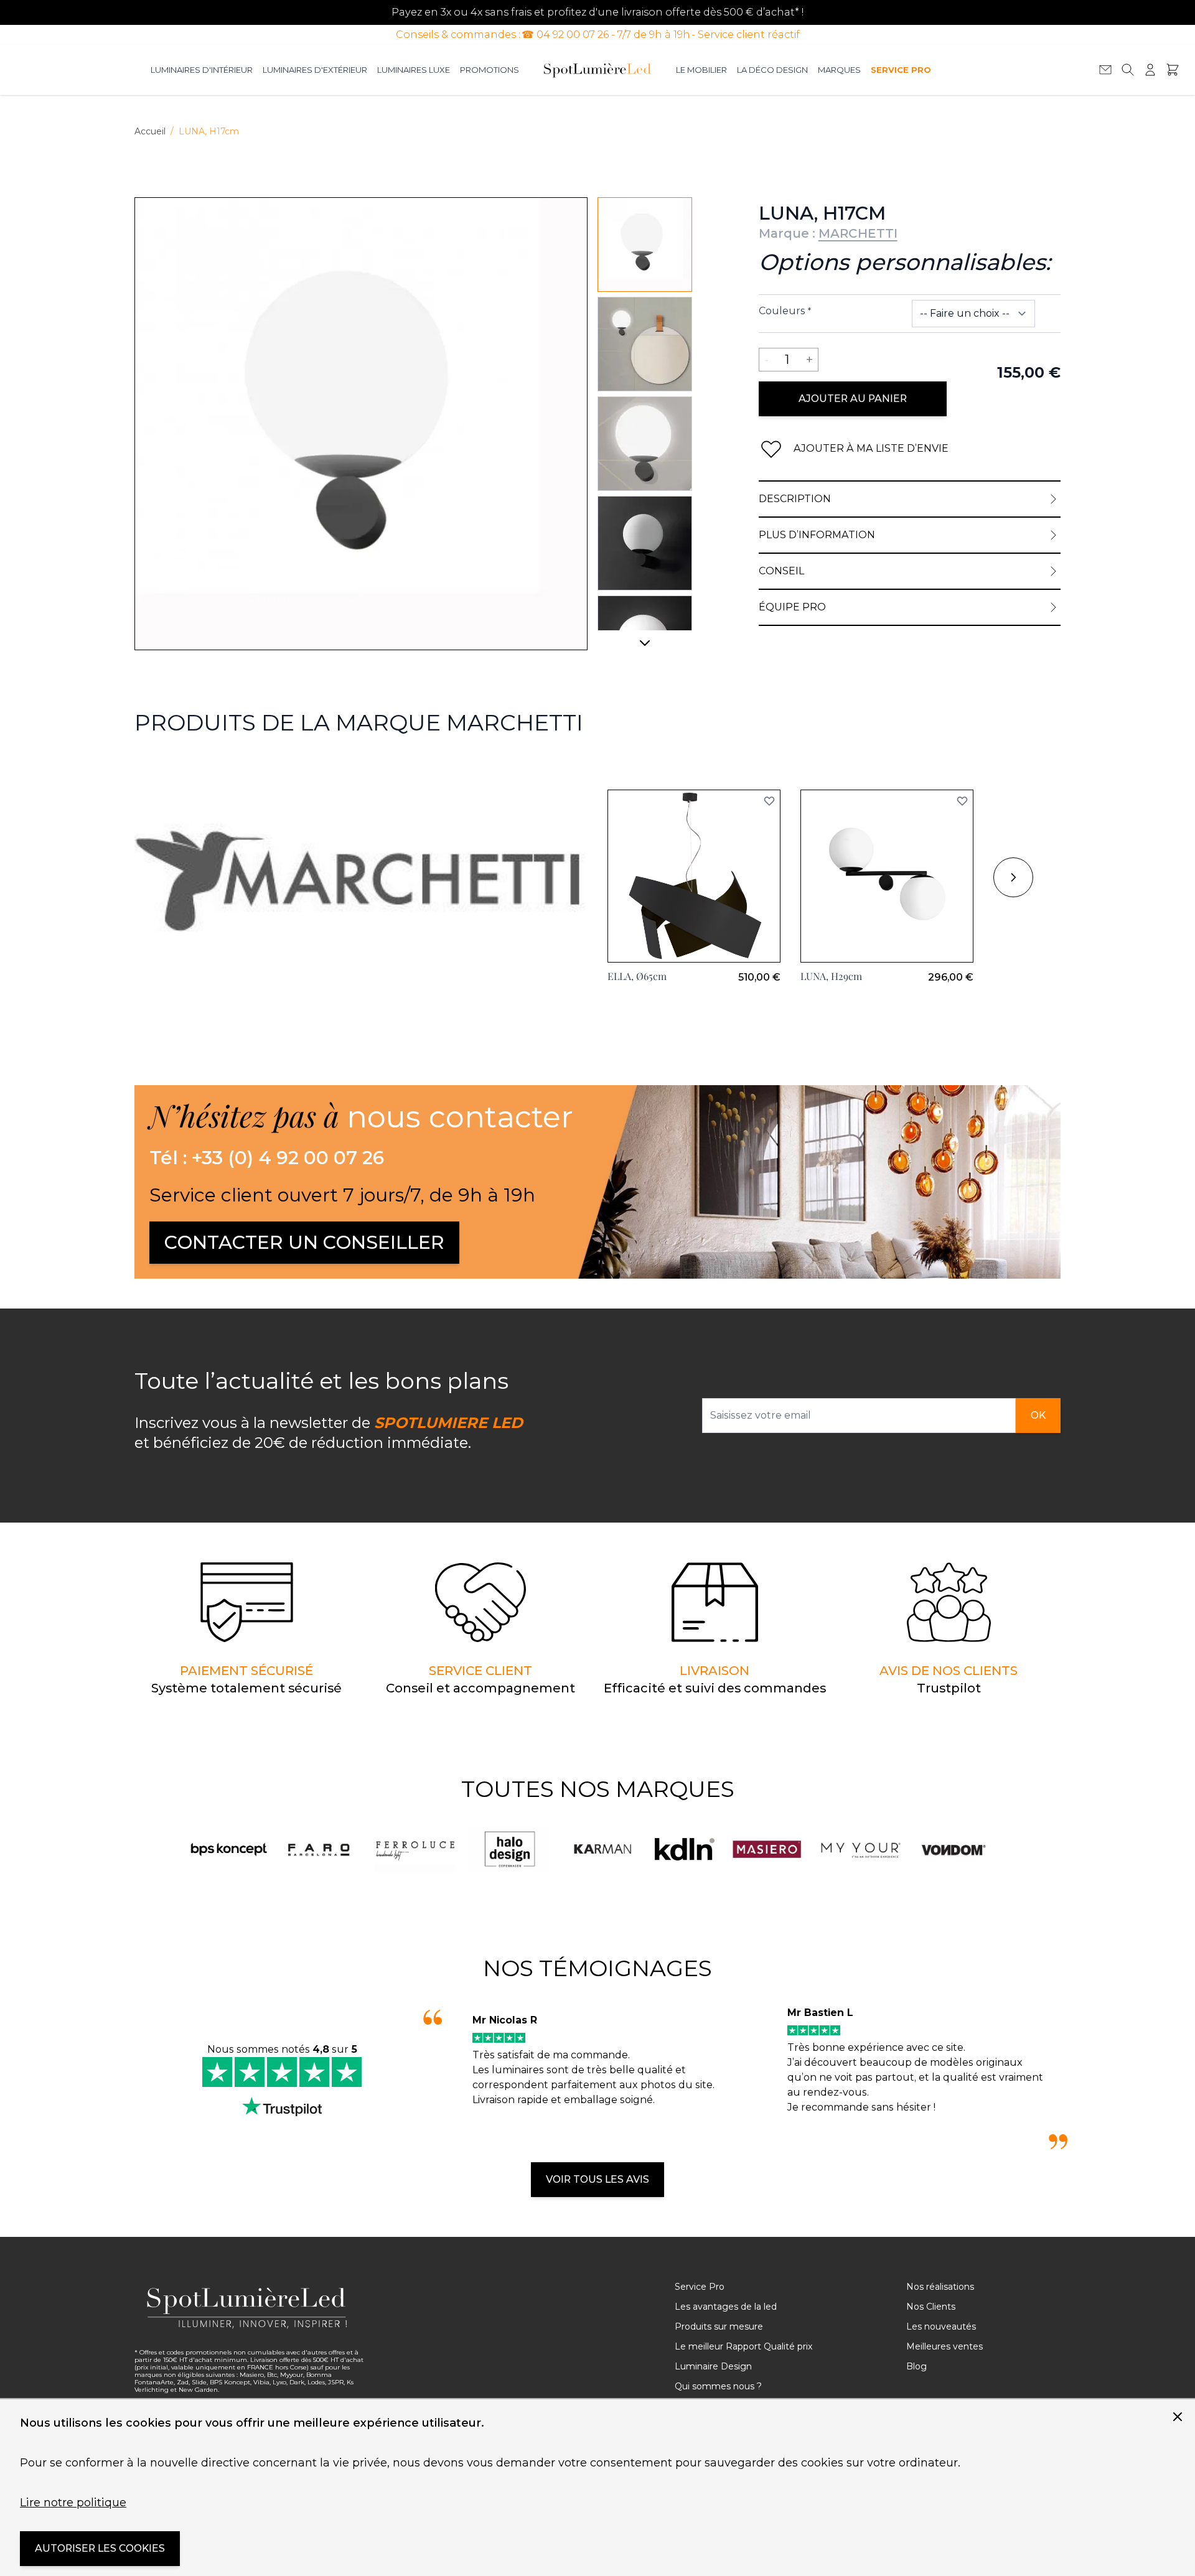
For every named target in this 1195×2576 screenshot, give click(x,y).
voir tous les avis (597, 2179)
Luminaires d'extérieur (315, 70)
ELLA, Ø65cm (637, 976)
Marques (839, 70)
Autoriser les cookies (100, 2548)
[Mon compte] (1150, 70)
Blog (916, 2366)
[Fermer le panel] (1178, 2417)
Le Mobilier (701, 70)
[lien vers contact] (1105, 70)
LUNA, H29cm (831, 976)
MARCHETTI (858, 233)
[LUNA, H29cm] (887, 876)
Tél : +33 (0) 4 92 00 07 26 (267, 1158)
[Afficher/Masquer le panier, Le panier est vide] (1173, 70)
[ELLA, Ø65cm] (694, 876)
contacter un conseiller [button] (304, 1242)
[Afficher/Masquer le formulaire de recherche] (1128, 70)
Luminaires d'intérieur (202, 70)
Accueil (150, 131)
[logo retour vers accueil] (250, 2308)
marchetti (159, 767)
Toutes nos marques (598, 1789)
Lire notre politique (73, 2503)
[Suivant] (645, 648)
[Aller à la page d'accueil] (597, 70)
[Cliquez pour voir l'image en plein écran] (361, 424)
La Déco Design (772, 70)
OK (1038, 1415)
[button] (769, 801)
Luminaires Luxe (414, 70)
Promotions (490, 70)
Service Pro (901, 70)
